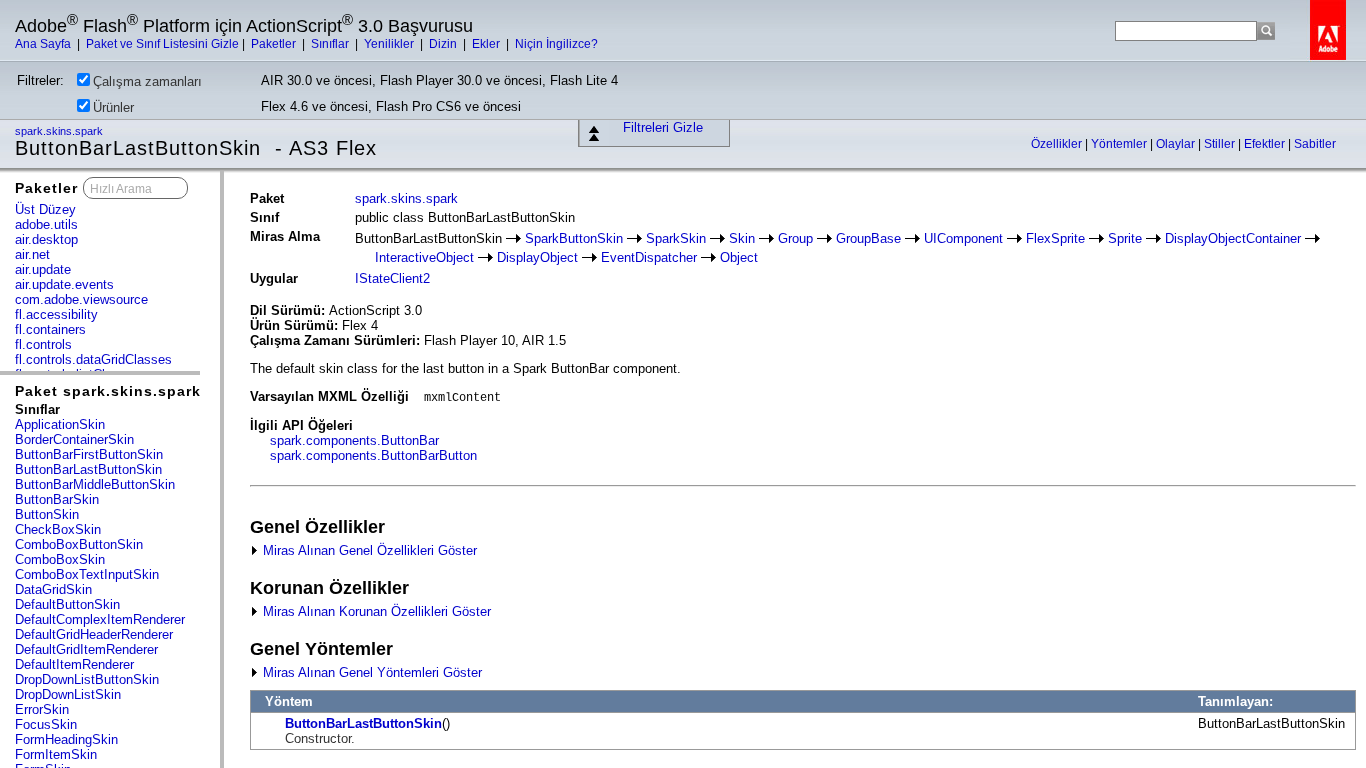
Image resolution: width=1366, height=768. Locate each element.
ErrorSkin (42, 709)
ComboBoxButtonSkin (79, 544)
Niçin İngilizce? (556, 44)
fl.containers (50, 329)
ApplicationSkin (60, 424)
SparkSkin (676, 238)
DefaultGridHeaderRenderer (94, 634)
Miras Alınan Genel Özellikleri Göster (368, 550)
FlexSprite (1055, 238)
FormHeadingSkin (66, 739)
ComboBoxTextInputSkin (87, 574)
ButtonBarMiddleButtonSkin (95, 484)
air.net (32, 254)
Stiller (1221, 144)
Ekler (487, 44)
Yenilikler (390, 44)
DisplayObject (537, 257)
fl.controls (43, 344)
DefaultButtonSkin (67, 604)
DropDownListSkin (68, 694)
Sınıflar (331, 44)
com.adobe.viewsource (81, 299)
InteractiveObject (424, 257)
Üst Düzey (45, 209)
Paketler (275, 44)
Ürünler (113, 107)
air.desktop (46, 239)
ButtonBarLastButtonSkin (88, 469)
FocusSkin (46, 724)
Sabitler (1315, 144)
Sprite (1125, 238)
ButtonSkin (47, 514)
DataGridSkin (53, 589)
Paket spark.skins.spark (108, 391)
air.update (43, 269)
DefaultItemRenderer (74, 664)
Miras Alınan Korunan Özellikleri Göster (375, 611)
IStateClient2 (392, 278)
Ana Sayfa (44, 44)
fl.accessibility (56, 314)
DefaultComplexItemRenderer (100, 619)
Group (795, 238)
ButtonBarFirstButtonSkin (89, 454)
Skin (742, 238)
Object (739, 257)
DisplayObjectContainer (1233, 238)
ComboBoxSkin (60, 559)
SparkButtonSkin (574, 238)
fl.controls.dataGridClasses (93, 359)
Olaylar (1177, 144)
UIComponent (963, 238)
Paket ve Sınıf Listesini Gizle (162, 44)
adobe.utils (46, 224)
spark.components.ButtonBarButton (373, 455)
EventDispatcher (649, 257)
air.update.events (64, 284)
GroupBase (868, 238)
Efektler (1266, 144)
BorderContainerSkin (74, 439)
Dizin (444, 44)
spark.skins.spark (60, 131)
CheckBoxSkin (58, 529)
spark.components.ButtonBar (354, 440)
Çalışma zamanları (147, 81)
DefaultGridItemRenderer (86, 649)
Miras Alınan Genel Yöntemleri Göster (370, 672)
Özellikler (1058, 144)
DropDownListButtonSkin (87, 679)
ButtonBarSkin (57, 499)
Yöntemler (1120, 144)
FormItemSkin (56, 754)
